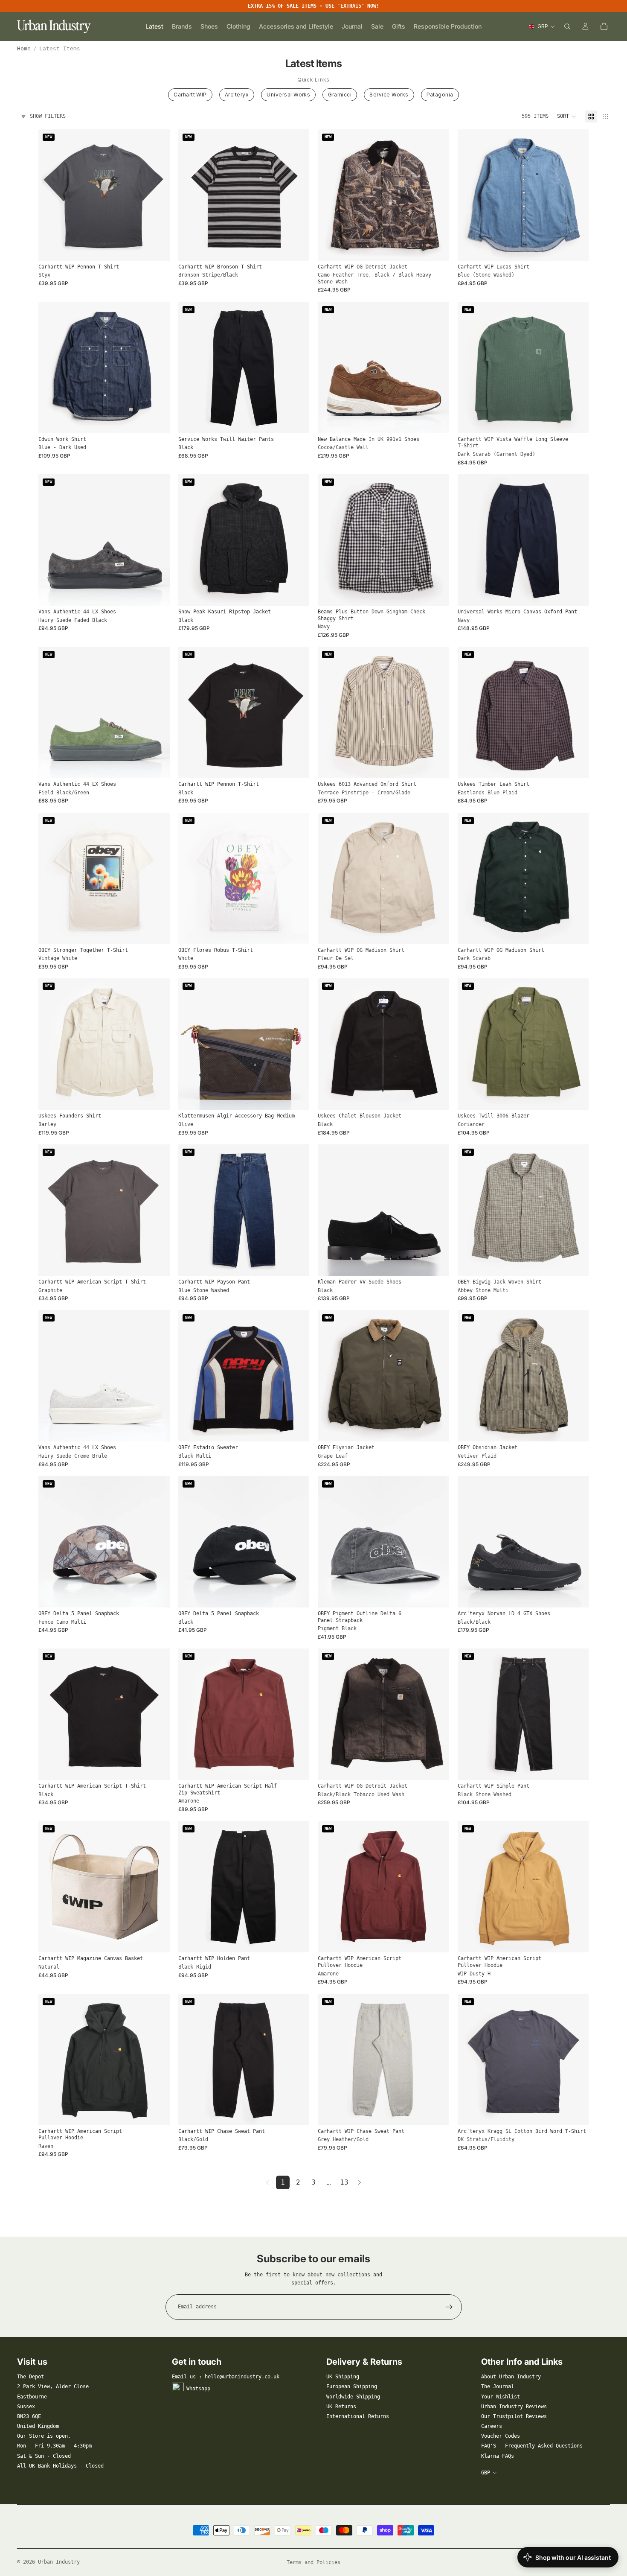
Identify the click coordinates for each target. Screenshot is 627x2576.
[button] (567, 117)
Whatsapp (198, 2389)
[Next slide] (296, 195)
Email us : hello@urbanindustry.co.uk (226, 2377)
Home (24, 48)
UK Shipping (343, 2377)
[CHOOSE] (157, 248)
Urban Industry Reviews (514, 2407)
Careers (492, 2426)
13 (344, 2182)
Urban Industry (59, 2562)
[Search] (567, 26)
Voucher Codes (501, 2436)
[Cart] (604, 26)
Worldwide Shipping (353, 2397)
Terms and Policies (313, 2562)
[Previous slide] (191, 195)
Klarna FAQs (498, 2456)
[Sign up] (449, 2307)
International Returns (358, 2416)
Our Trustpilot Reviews (514, 2416)
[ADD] (296, 1097)
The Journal (498, 2386)
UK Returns (341, 2407)
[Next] (360, 2182)
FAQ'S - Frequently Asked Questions (532, 2446)
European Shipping (352, 2386)
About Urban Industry (511, 2377)
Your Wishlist (501, 2397)
